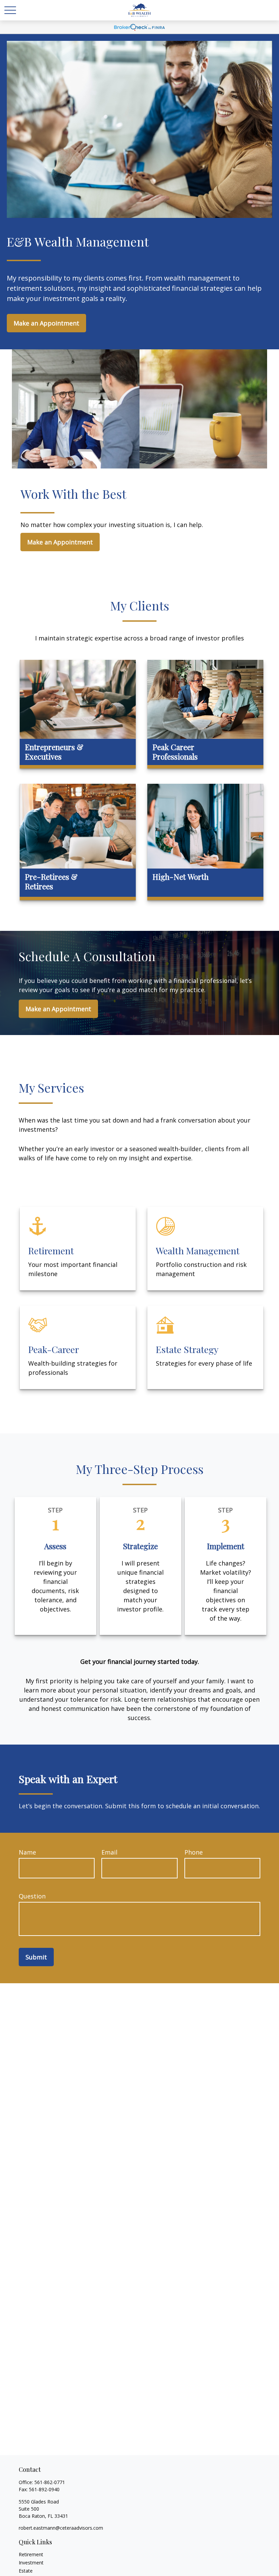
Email (109, 1852)
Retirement (31, 2554)
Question (32, 1896)
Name (27, 1852)
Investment (31, 2563)
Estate (26, 2571)
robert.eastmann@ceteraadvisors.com (61, 2528)
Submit (36, 1957)
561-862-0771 (50, 2482)
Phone (194, 1852)
